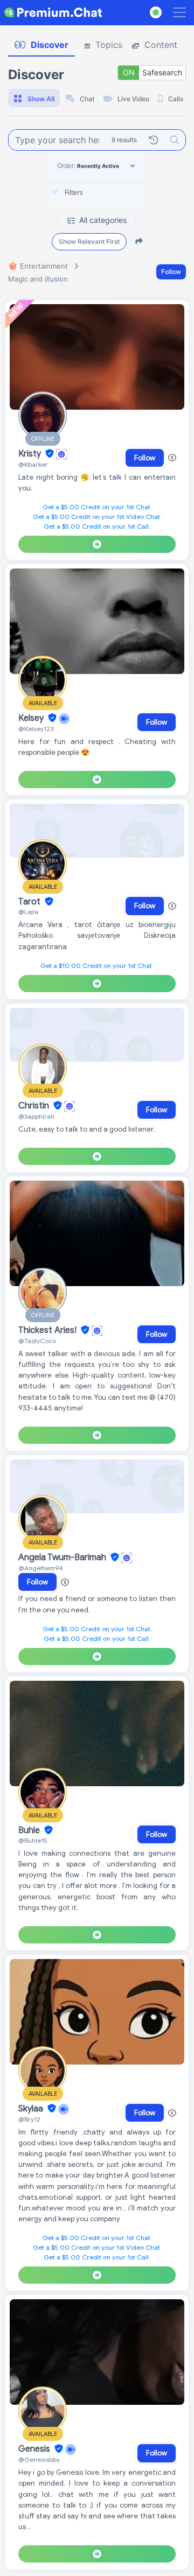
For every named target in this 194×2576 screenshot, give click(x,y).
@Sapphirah (36, 1116)
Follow (171, 272)
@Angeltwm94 (41, 1568)
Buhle (30, 1830)
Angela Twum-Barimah (63, 1557)
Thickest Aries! (48, 1330)
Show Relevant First (89, 241)
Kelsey (32, 718)
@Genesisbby (39, 2459)
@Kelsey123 (36, 729)
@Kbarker (33, 464)
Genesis (35, 2449)
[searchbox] (113, 193)
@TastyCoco (37, 1341)
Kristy (31, 454)
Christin (35, 1106)
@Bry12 (29, 2119)
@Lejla (28, 912)
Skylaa (32, 2109)
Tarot (30, 902)
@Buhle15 (33, 1840)
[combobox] (97, 193)
